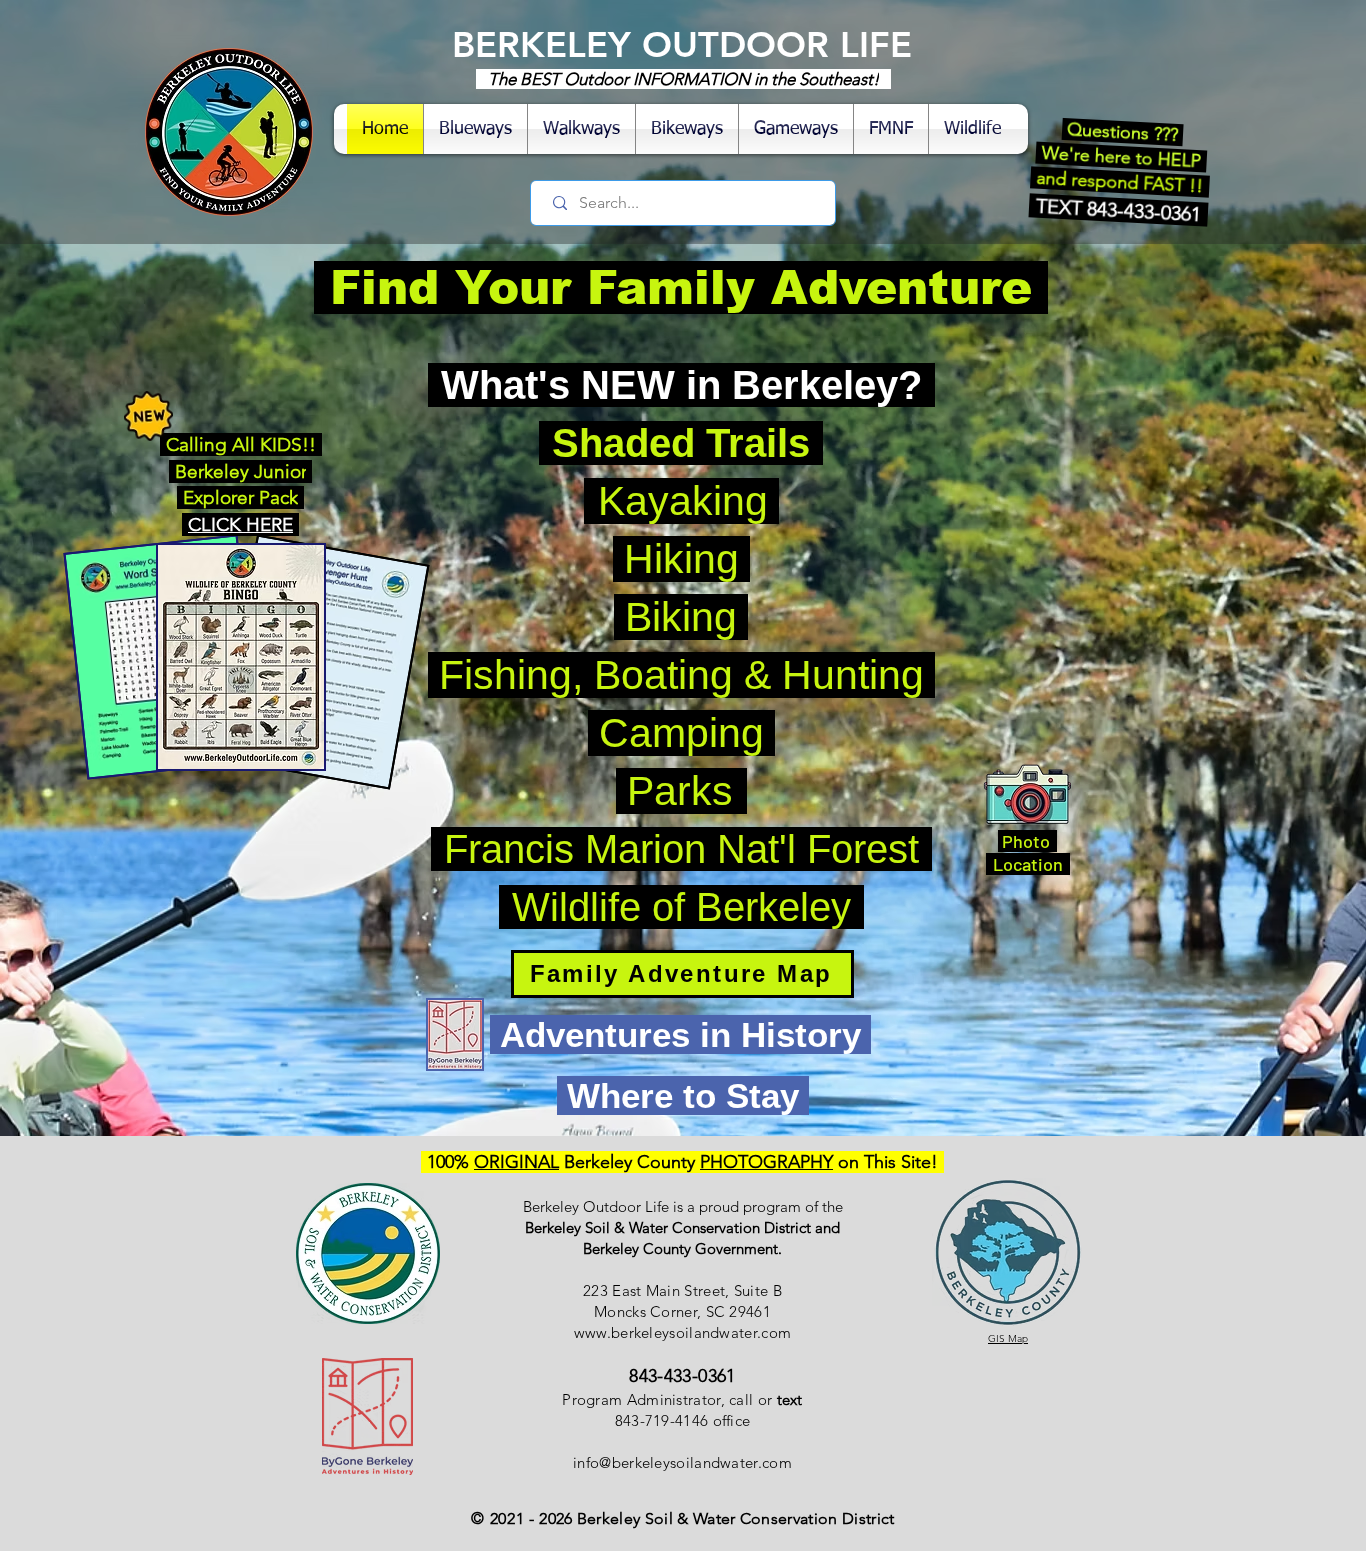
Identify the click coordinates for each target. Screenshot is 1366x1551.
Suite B (758, 1290)
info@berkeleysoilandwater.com (682, 1462)
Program (592, 1399)
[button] (972, 129)
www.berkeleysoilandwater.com (682, 1332)
